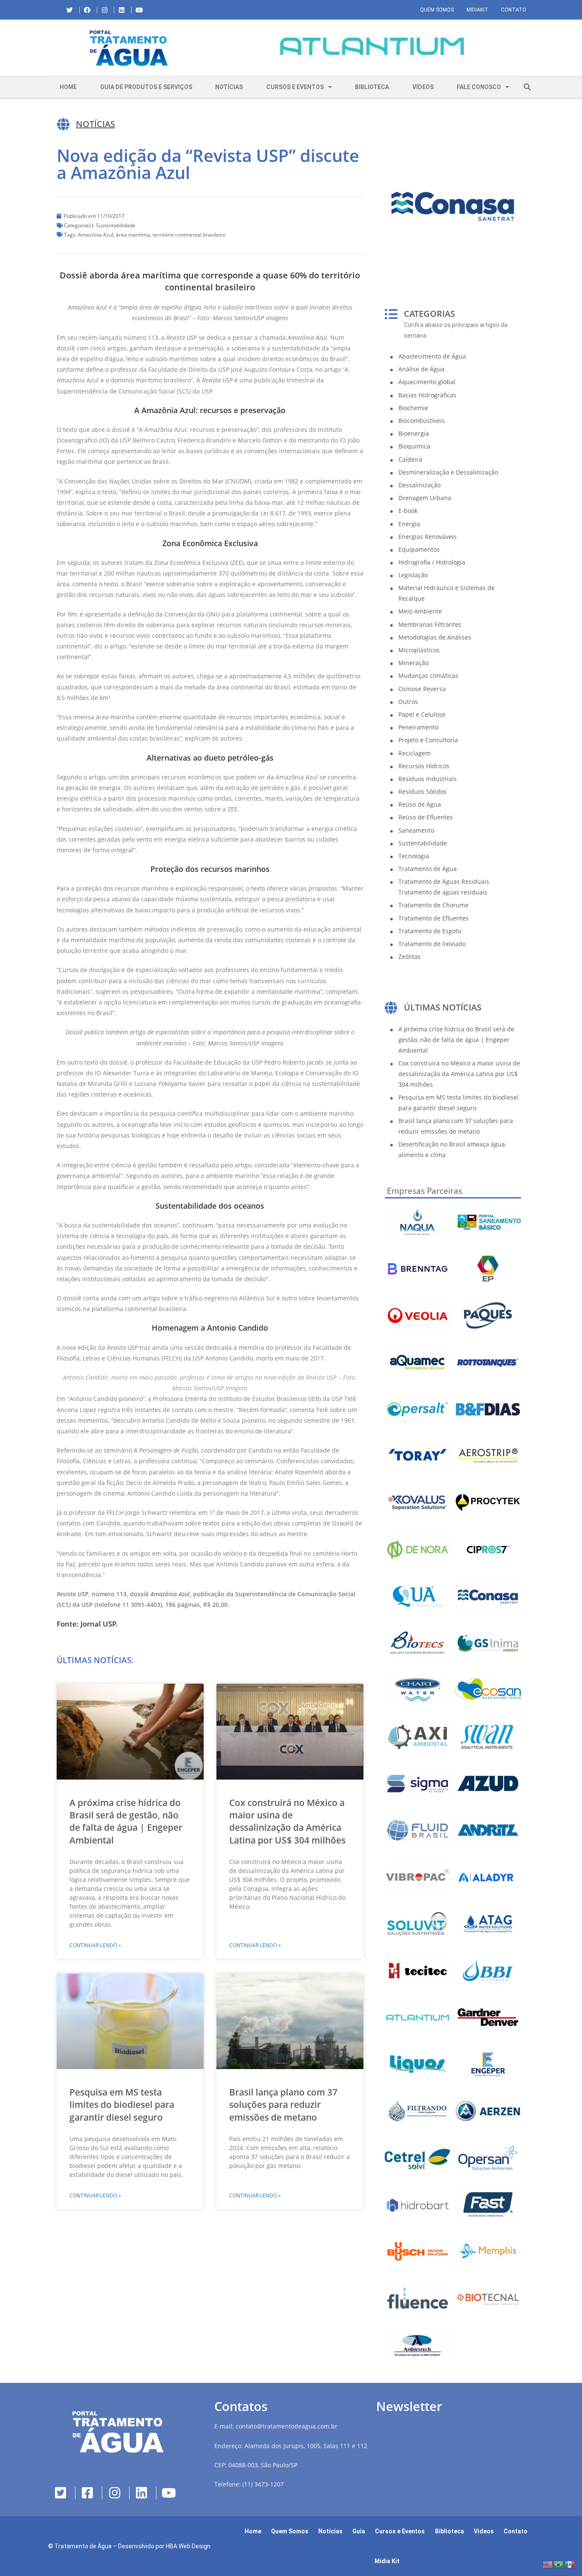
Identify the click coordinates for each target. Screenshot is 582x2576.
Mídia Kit (387, 2561)
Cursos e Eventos (295, 87)
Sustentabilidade (116, 225)
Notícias (229, 87)
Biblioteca (372, 87)
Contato (514, 10)
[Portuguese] (559, 2564)
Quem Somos (437, 10)
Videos (484, 2531)
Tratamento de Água (83, 2546)
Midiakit (477, 10)
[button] (216, 48)
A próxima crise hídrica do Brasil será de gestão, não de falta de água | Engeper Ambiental (126, 1821)
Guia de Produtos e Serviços (146, 87)
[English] (548, 2564)
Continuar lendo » (95, 1945)
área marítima (133, 235)
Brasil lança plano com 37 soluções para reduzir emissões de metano (283, 2105)
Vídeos (423, 87)
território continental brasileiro (189, 235)
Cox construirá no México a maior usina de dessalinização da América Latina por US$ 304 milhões (287, 1821)
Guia (359, 2531)
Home (68, 87)
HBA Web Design (188, 2546)
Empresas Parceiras (425, 1191)
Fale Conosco (479, 87)
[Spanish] (570, 2564)
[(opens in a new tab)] (372, 46)
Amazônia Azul (96, 235)
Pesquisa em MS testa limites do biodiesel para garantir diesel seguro (122, 2105)
